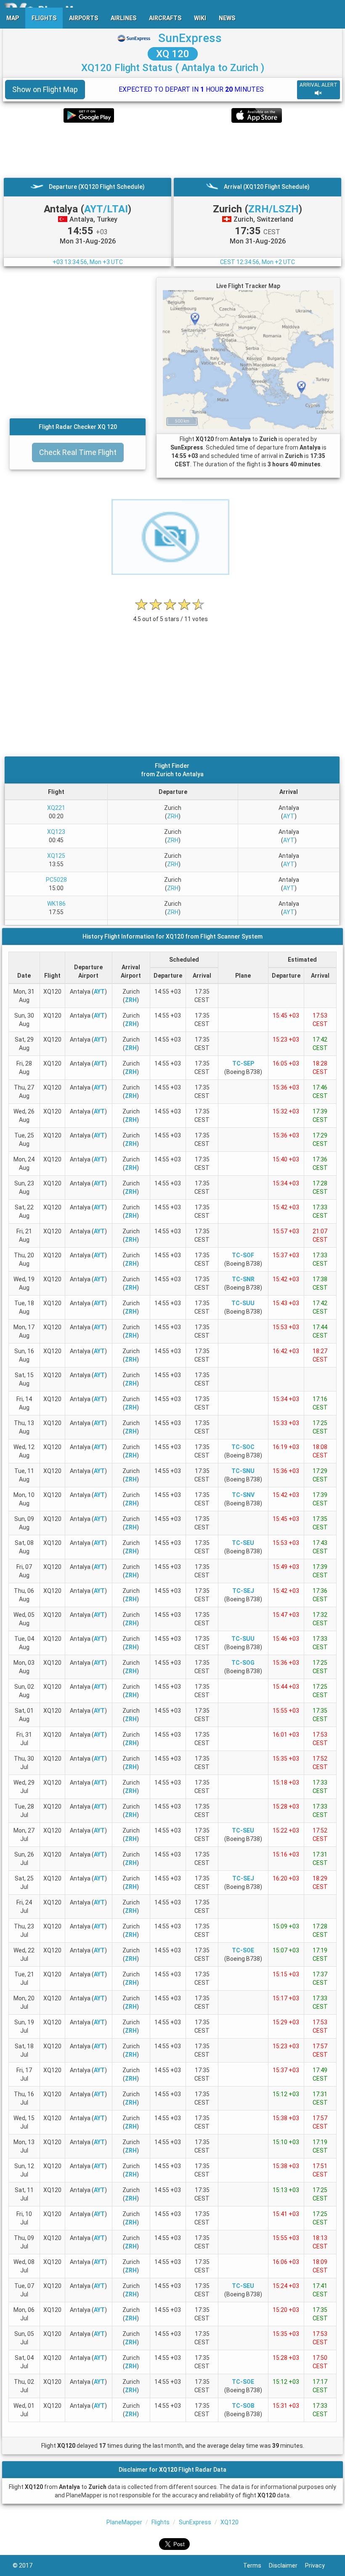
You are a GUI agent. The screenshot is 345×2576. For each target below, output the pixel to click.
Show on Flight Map (45, 89)
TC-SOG (243, 1663)
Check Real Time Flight (78, 452)
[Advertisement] (172, 150)
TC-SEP (243, 1063)
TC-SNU (243, 1471)
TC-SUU (243, 1303)
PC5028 (56, 880)
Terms (256, 2565)
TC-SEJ (243, 1591)
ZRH (173, 816)
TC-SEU (243, 1543)
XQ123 (56, 832)
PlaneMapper (124, 2522)
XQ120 (230, 2522)
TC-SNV (243, 1495)
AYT (289, 816)
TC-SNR (243, 1279)
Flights (161, 2522)
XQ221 (56, 808)
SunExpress (190, 38)
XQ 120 (173, 54)
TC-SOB (243, 2406)
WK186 (56, 904)
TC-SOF (243, 1255)
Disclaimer (287, 2565)
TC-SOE (243, 1950)
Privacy (319, 2565)
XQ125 (56, 856)
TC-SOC (243, 1447)
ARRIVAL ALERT (318, 85)
